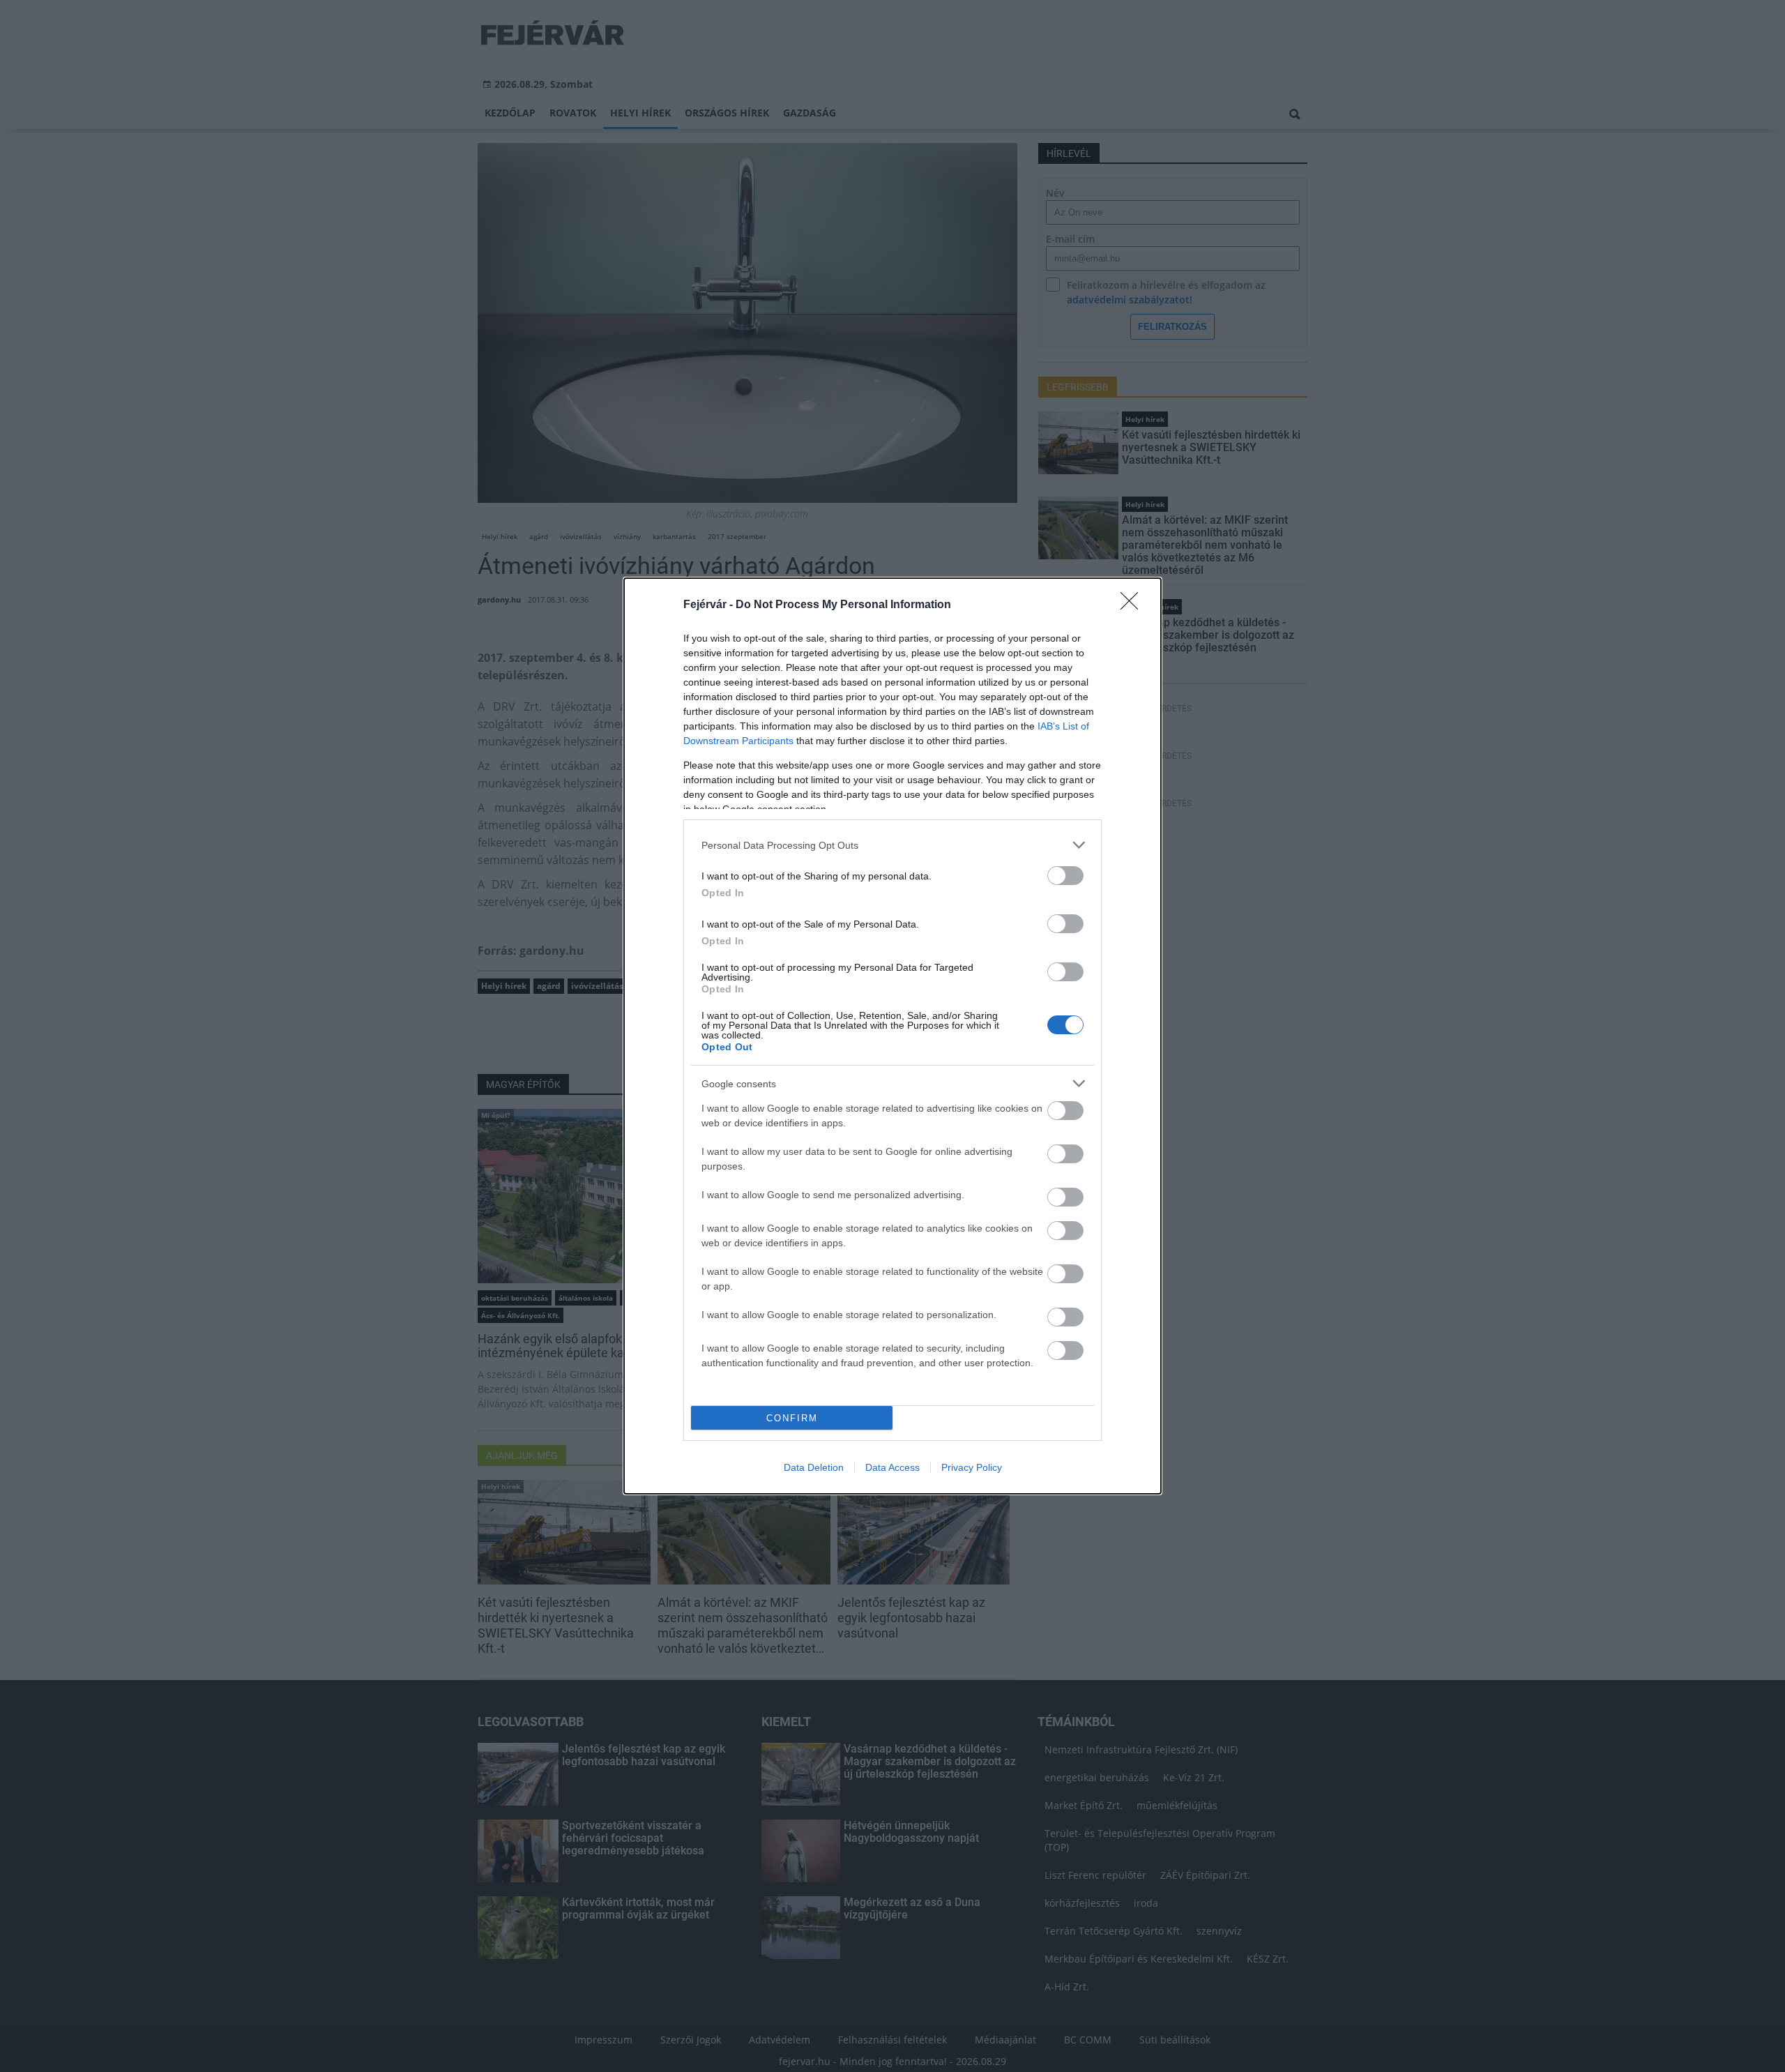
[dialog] (892, 1036)
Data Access (892, 1467)
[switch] (1065, 876)
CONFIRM (792, 1418)
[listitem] (892, 845)
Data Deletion (814, 1467)
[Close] (1134, 605)
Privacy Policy (972, 1467)
